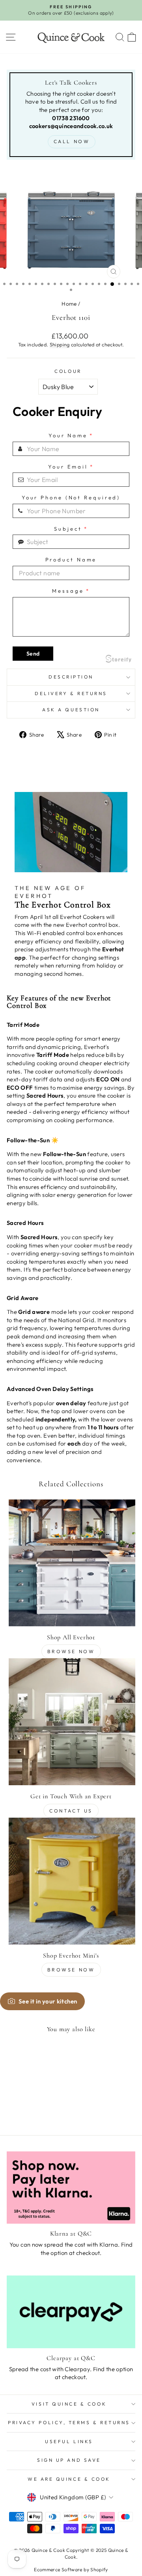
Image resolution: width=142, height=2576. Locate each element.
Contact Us (71, 1811)
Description (71, 677)
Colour (68, 371)
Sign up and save (69, 2460)
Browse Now (71, 1651)
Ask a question (71, 710)
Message (71, 591)
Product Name (71, 560)
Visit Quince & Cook (69, 2404)
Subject (71, 529)
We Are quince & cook (69, 2479)
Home (69, 304)
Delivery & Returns (71, 693)
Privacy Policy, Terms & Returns (69, 2422)
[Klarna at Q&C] (71, 2188)
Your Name (71, 436)
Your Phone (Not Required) (71, 498)
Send (33, 654)
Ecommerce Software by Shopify (71, 2569)
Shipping (60, 344)
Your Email (71, 467)
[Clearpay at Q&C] (71, 2312)
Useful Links (69, 2441)
